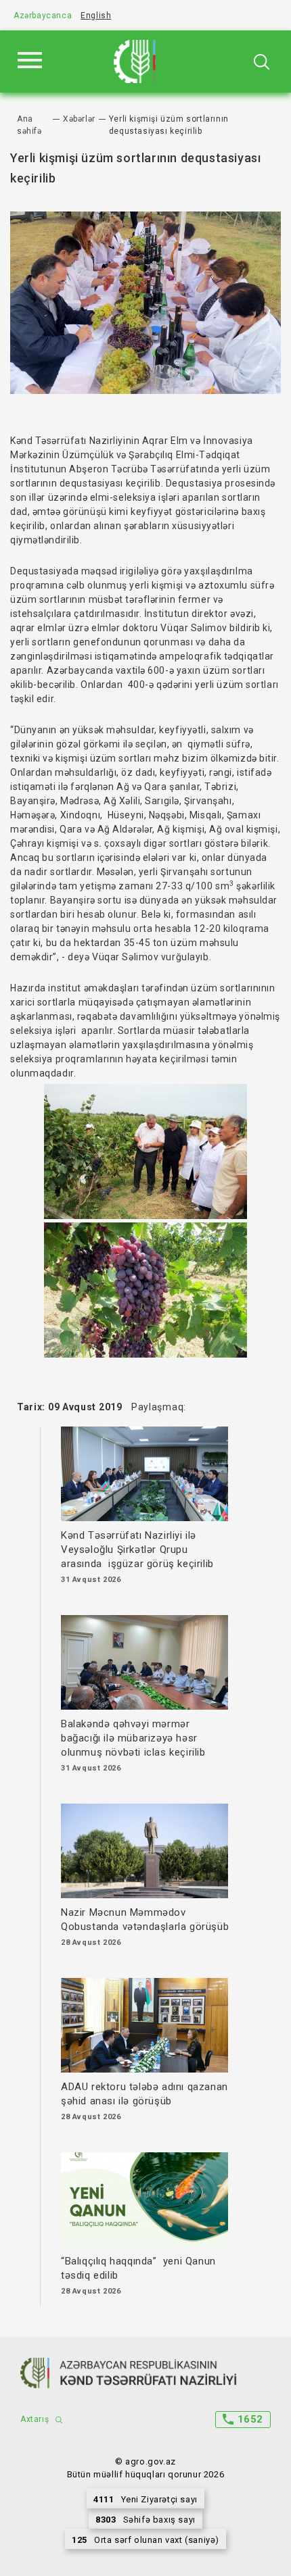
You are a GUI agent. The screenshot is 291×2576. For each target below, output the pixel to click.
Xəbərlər (79, 119)
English (96, 16)
